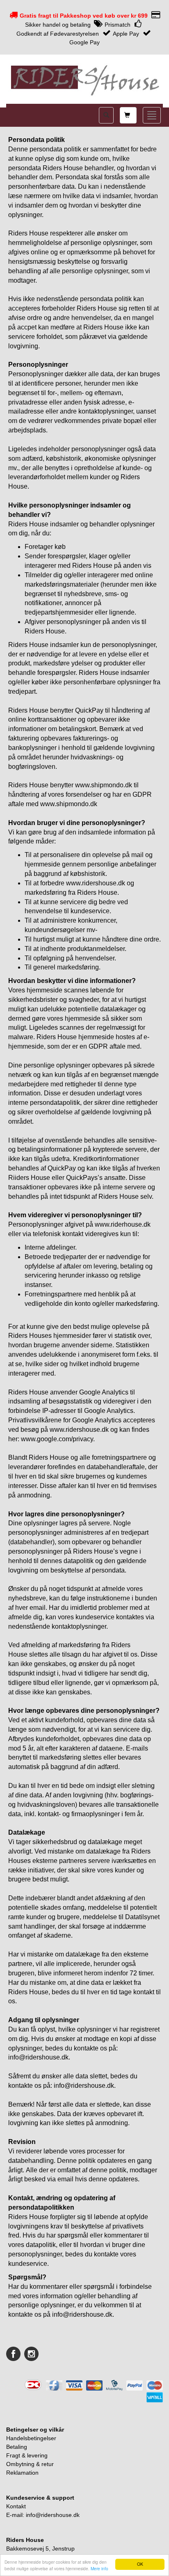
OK (140, 2564)
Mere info (99, 2568)
